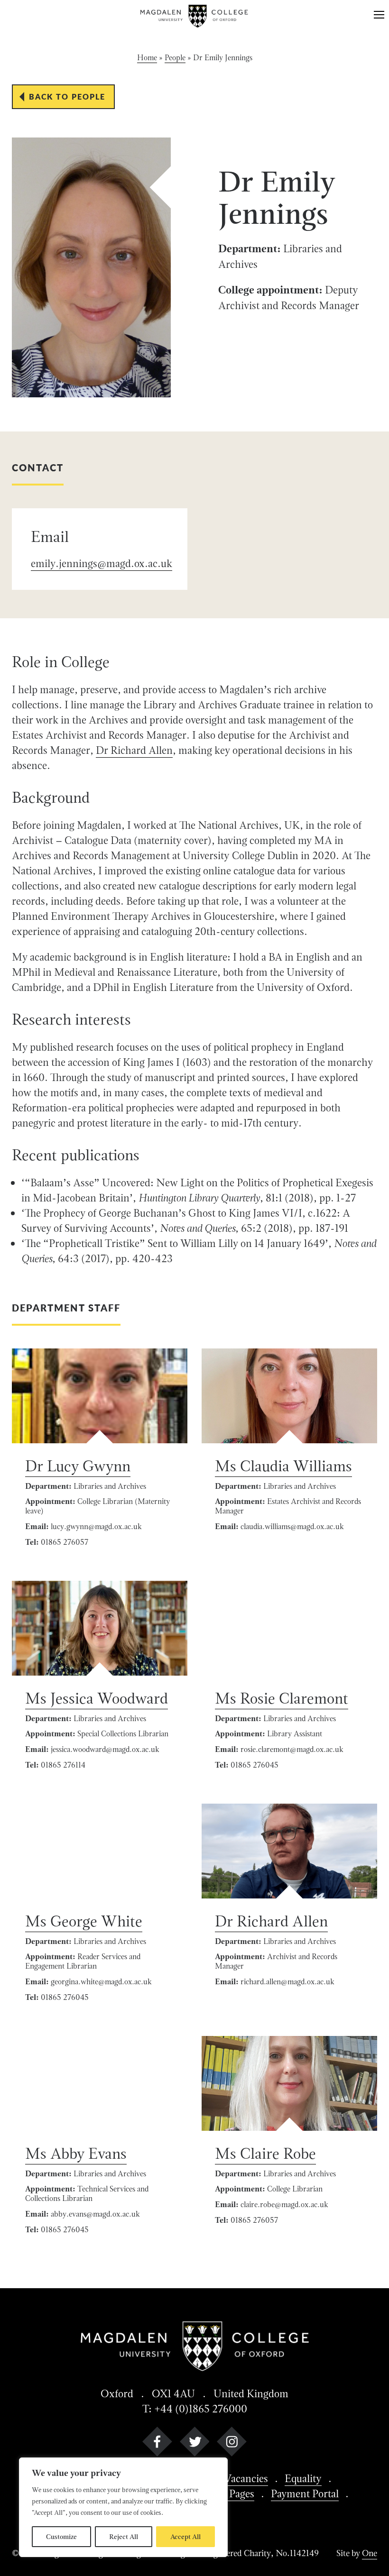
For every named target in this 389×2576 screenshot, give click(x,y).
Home (147, 58)
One (370, 2553)
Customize (61, 2537)
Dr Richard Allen (134, 750)
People (175, 58)
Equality (303, 2478)
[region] (123, 2507)
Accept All (185, 2537)
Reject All (124, 2537)
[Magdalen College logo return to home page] (194, 16)
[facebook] (157, 2443)
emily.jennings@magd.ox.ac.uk (102, 563)
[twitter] (195, 2443)
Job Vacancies (237, 2478)
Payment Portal (305, 2493)
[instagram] (232, 2443)
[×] (379, 16)
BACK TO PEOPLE (67, 96)
